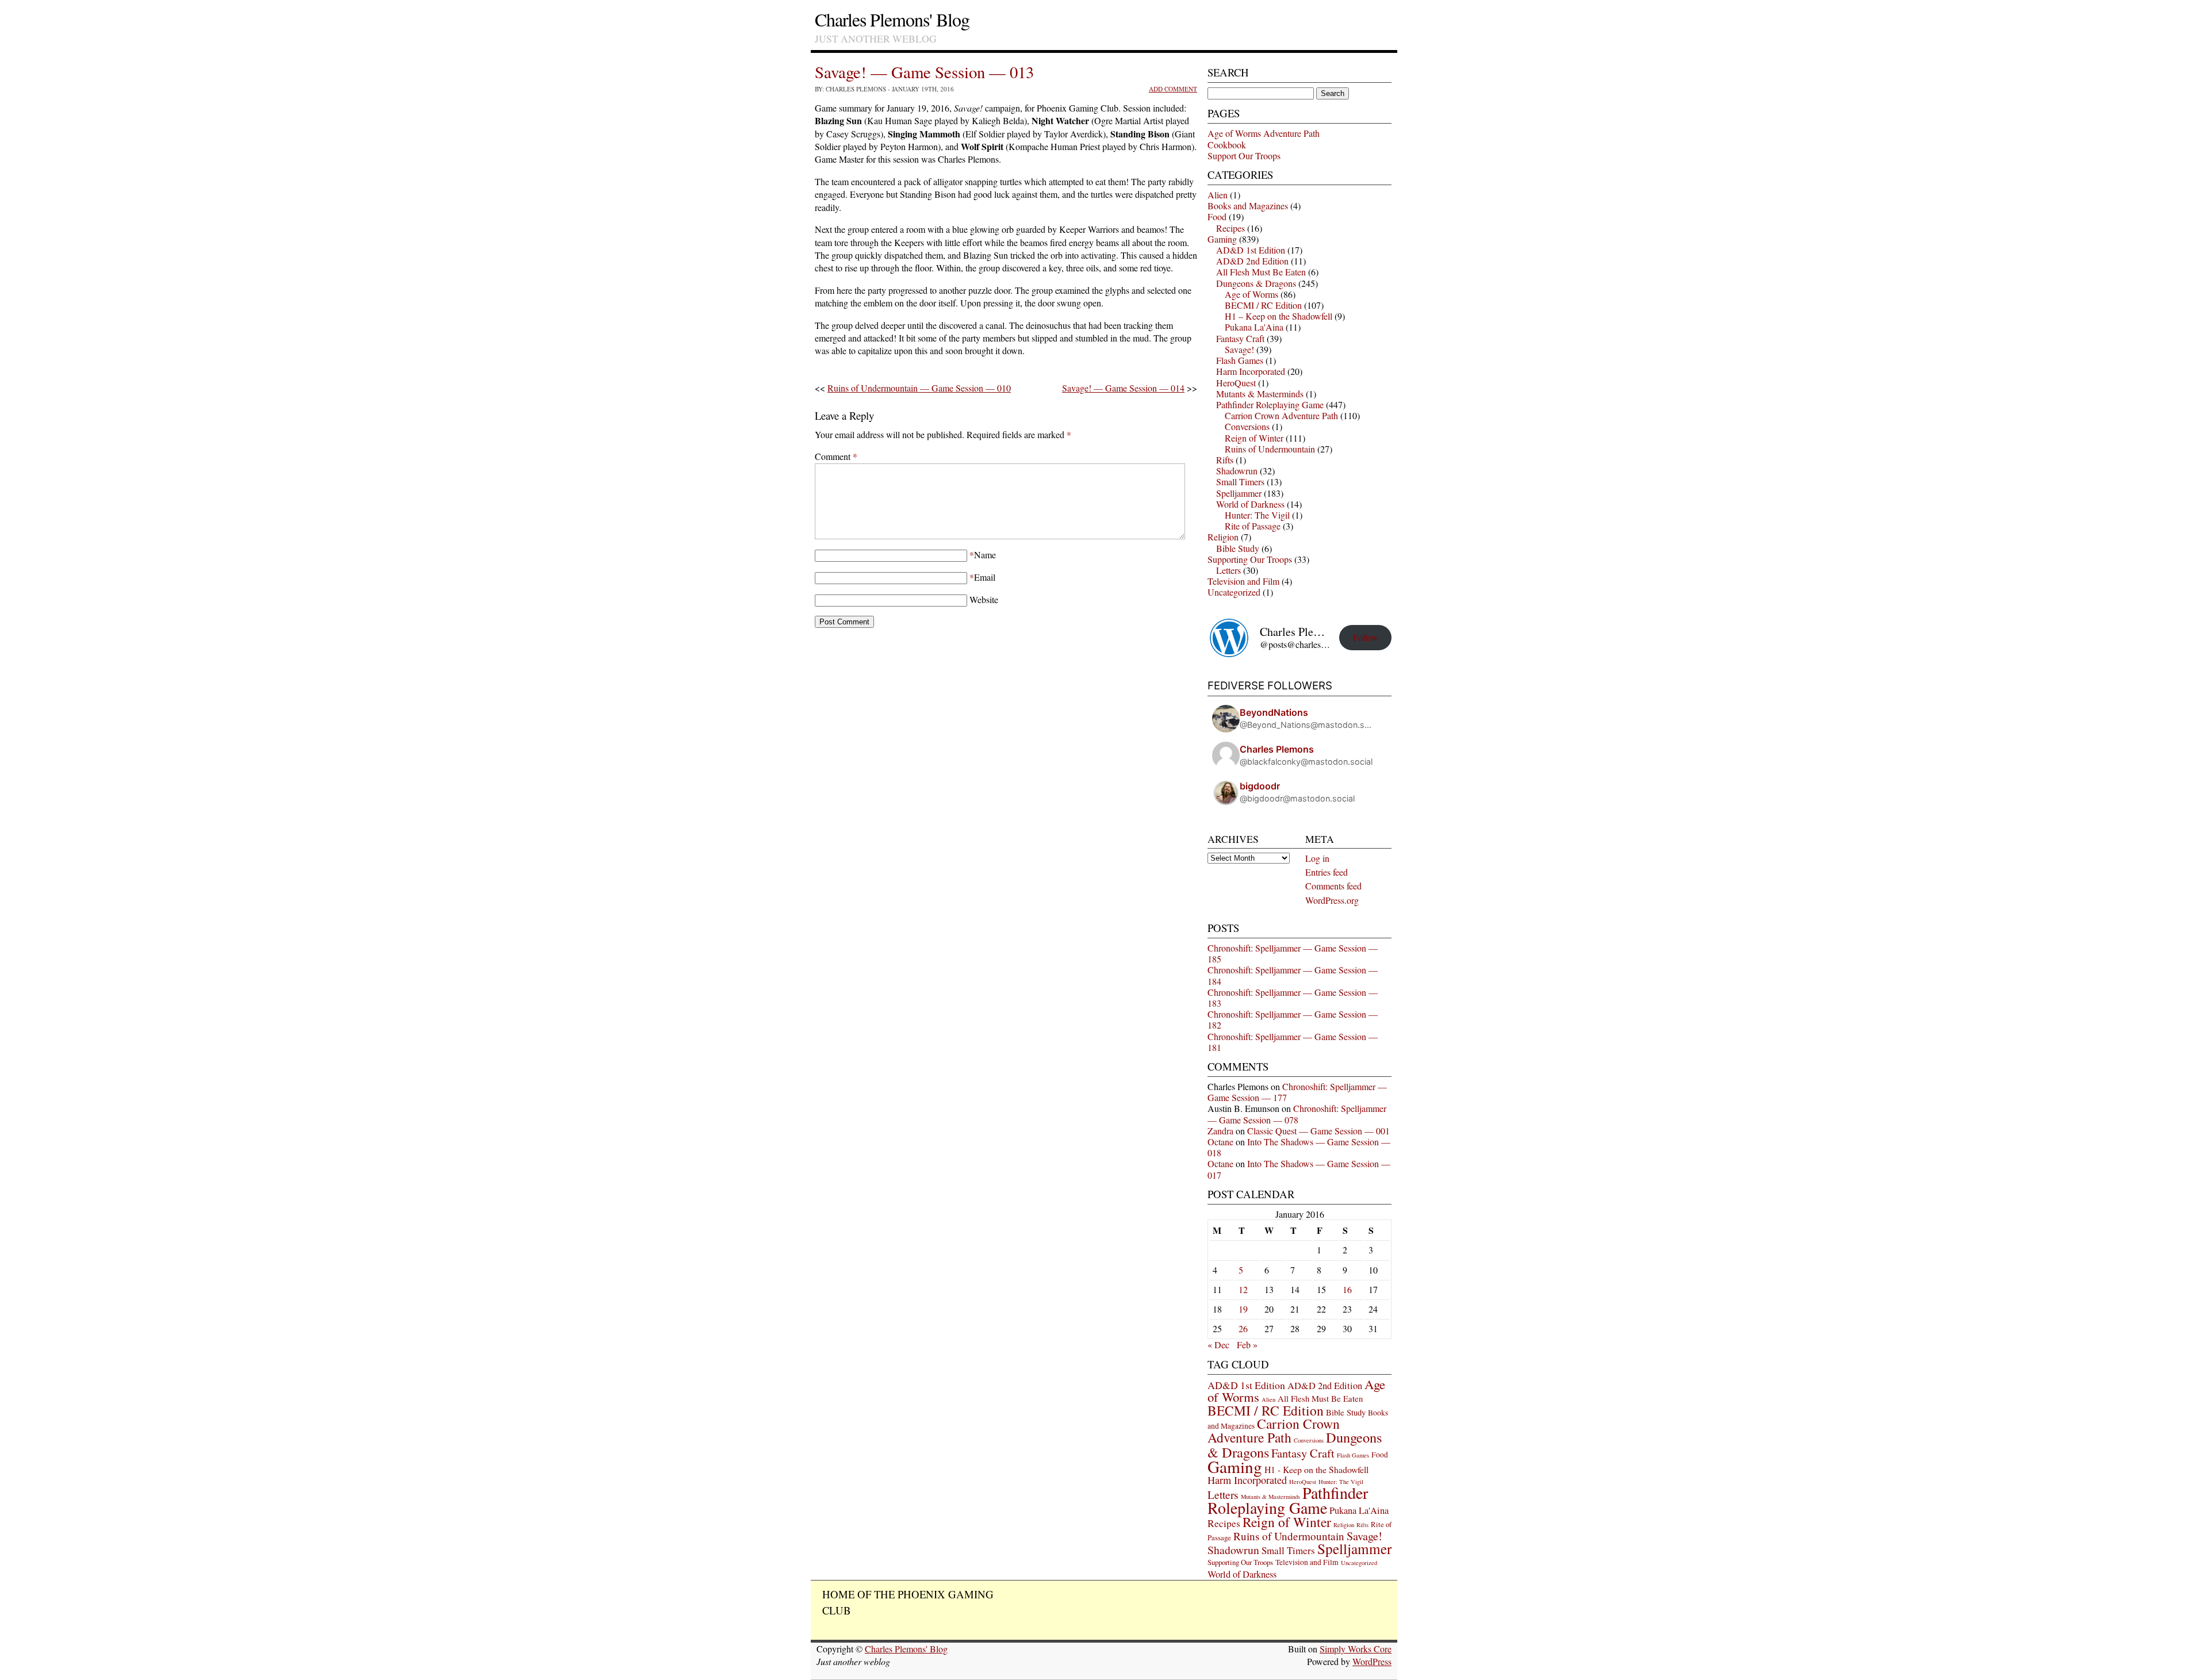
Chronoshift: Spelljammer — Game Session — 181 (1293, 1042)
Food (1217, 216)
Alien (1218, 195)
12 (1243, 1289)
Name (985, 555)
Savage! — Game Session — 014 (1123, 388)
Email (985, 577)
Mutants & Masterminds (1260, 394)
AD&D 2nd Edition (1252, 261)
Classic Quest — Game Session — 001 (1318, 1131)
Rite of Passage (1253, 526)
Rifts (1225, 460)
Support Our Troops (1244, 156)
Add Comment (1173, 89)
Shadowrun (1237, 471)
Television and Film (1243, 581)
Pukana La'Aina (1254, 327)
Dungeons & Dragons (1256, 283)
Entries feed (1327, 872)
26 (1243, 1328)
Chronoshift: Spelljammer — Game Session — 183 (1293, 998)
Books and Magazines (1248, 206)
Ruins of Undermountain (1270, 449)
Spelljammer (1239, 493)
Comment (836, 456)
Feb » (1247, 1345)
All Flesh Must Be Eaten (1261, 272)
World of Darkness (1250, 504)
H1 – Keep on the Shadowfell (1279, 316)
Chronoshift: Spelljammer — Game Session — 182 (1293, 1019)
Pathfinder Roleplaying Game (1270, 404)
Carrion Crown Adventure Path (1281, 415)
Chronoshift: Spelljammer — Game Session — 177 (1297, 1092)
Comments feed (1333, 886)
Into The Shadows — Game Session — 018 (1299, 1147)
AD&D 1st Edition (1251, 250)
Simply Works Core (1356, 1649)
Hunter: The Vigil (1257, 515)
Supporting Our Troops (1250, 559)
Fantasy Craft (1240, 338)
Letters (1228, 570)
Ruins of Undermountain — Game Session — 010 (919, 388)
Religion (1223, 537)
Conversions (1247, 426)
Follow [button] (1366, 637)
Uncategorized (1234, 592)
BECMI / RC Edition (1263, 305)
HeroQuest (1236, 383)
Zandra (1220, 1131)
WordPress (1372, 1661)
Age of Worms (1251, 294)
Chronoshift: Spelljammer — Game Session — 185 (1293, 953)
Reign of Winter (1254, 438)
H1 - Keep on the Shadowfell (1316, 1469)
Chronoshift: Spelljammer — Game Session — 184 (1293, 975)
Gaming (1222, 239)
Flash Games (1240, 360)
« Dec (1218, 1345)
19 (1243, 1309)
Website (984, 599)
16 (1347, 1289)
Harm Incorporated (1251, 371)
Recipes (1230, 228)
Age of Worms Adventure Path (1264, 133)
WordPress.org (1332, 900)
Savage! (1239, 349)
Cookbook (1227, 145)
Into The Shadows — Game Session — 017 (1299, 1169)
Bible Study (1238, 548)
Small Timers (1240, 482)
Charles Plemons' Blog (892, 19)
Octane (1220, 1142)
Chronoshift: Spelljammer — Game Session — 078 (1297, 1114)
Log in (1317, 858)
